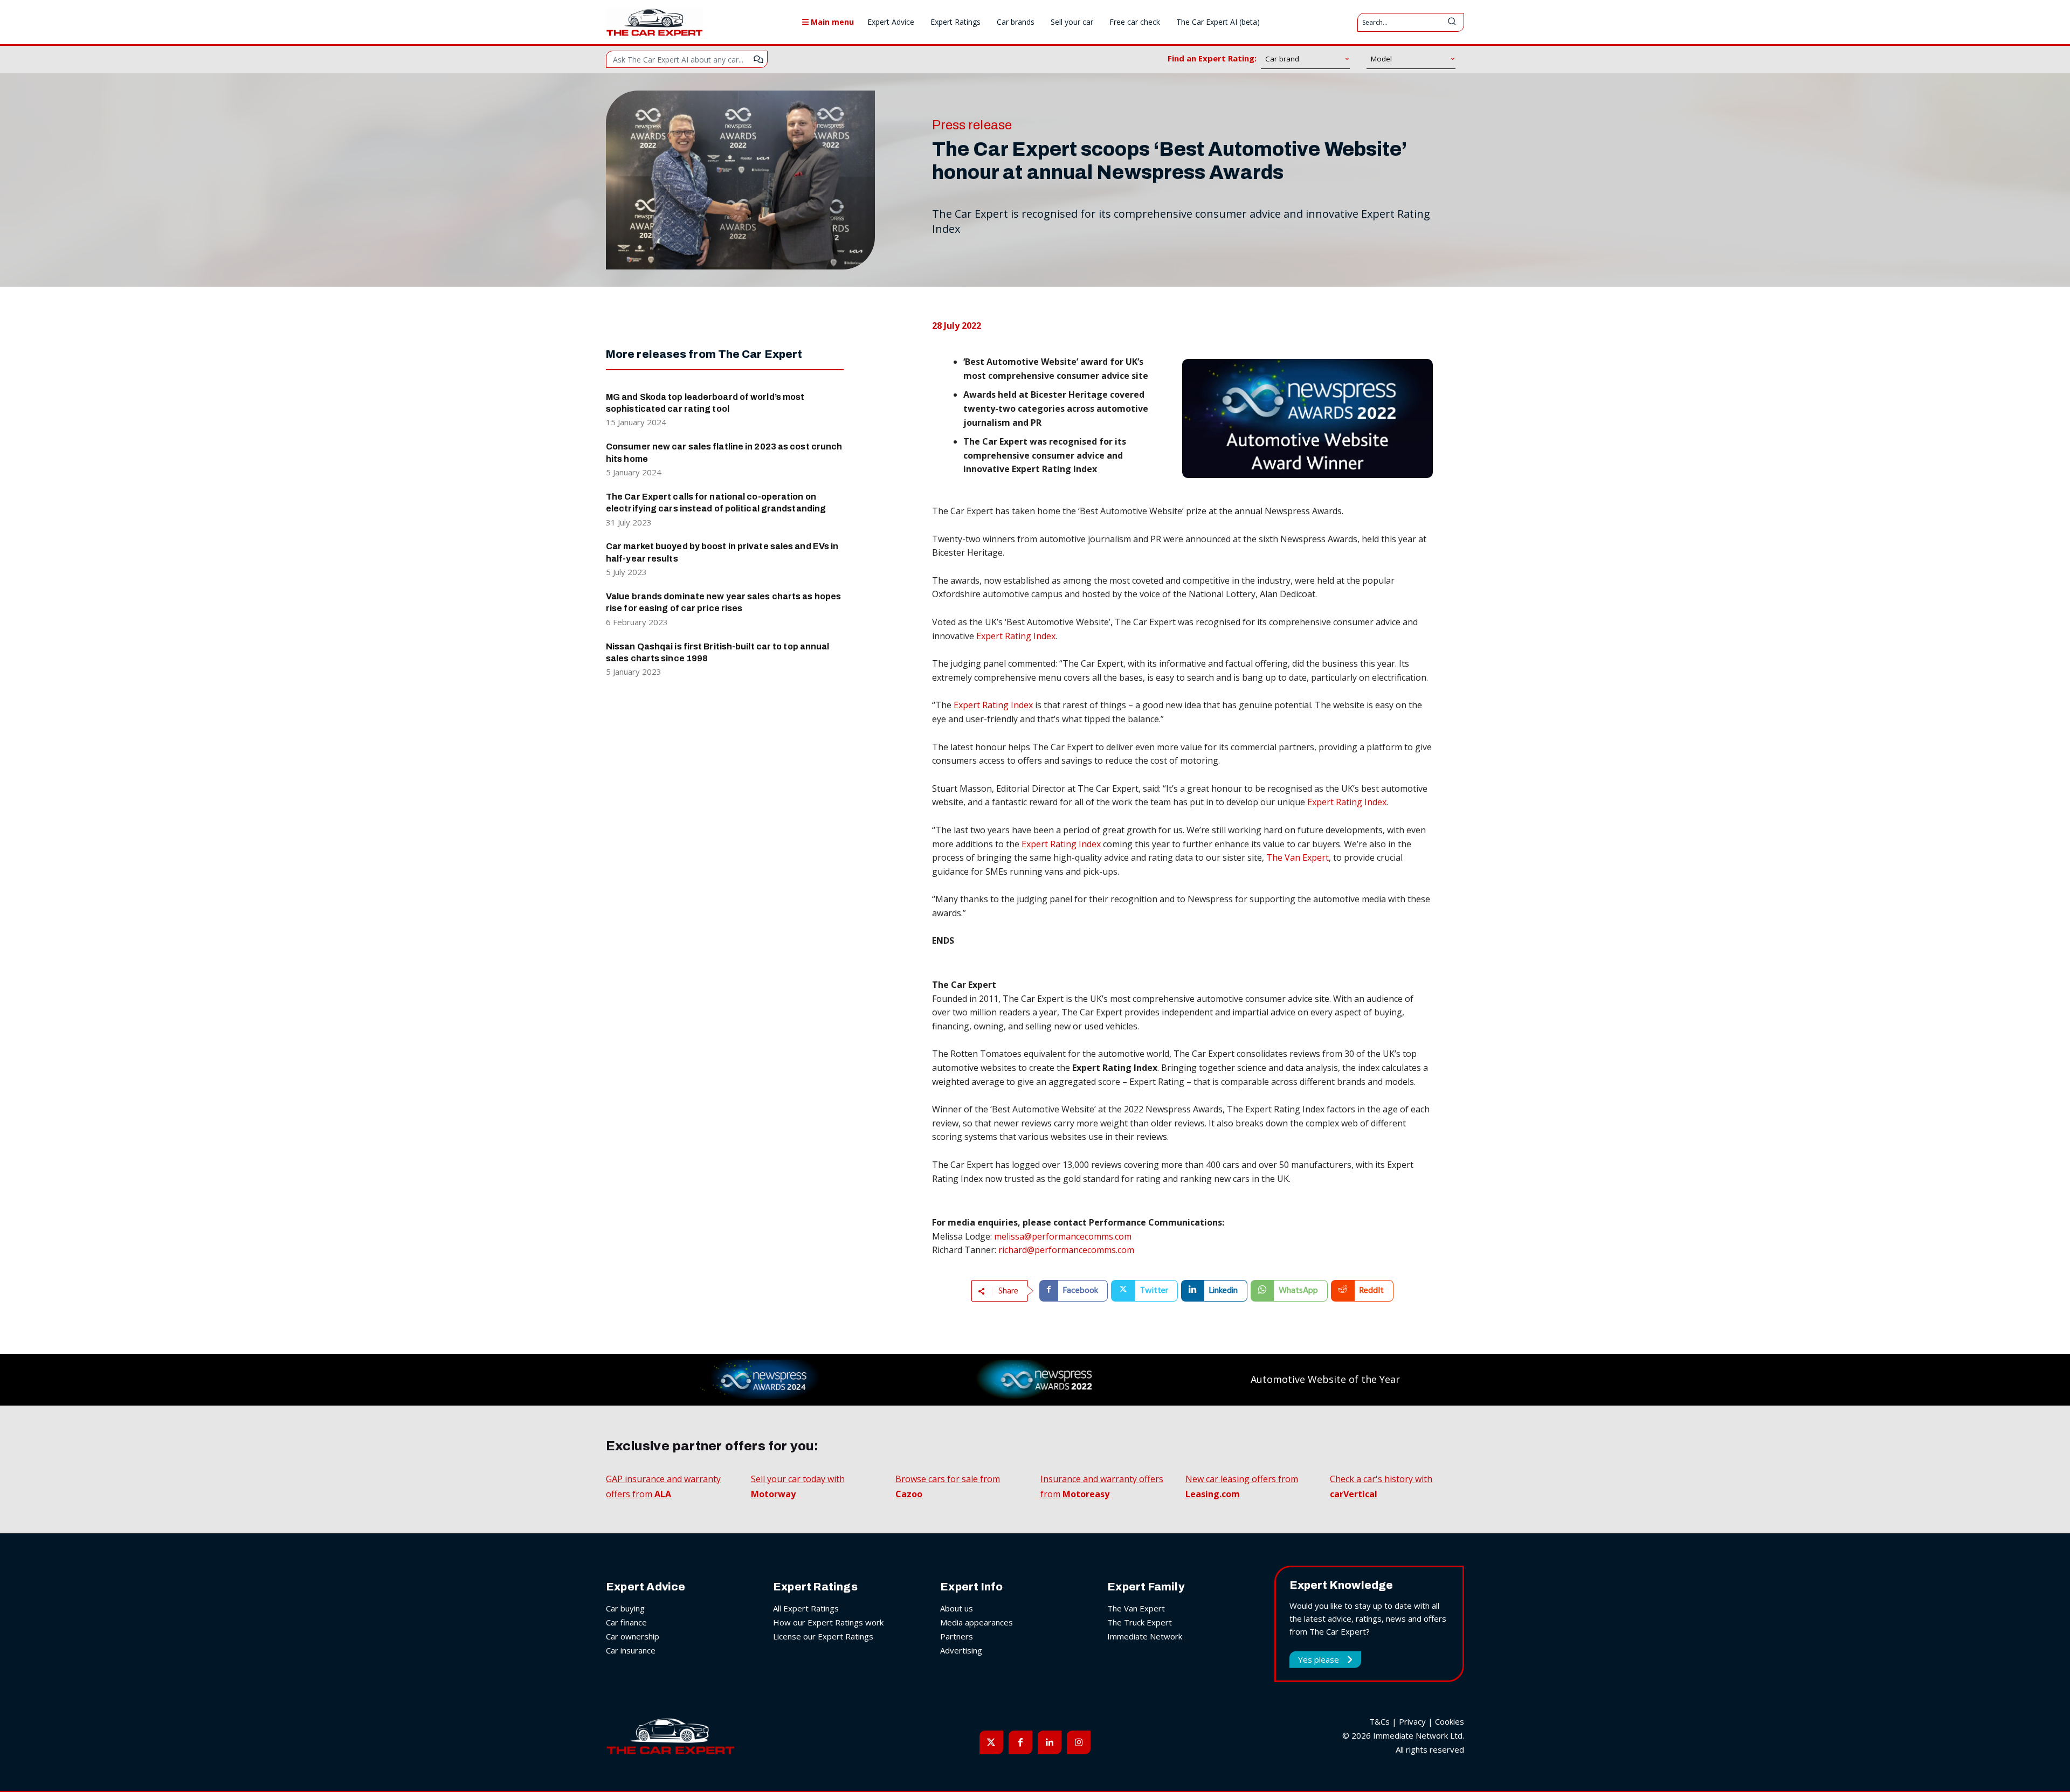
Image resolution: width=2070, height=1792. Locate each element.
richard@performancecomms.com (1066, 1250)
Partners (957, 1636)
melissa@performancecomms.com (1063, 1236)
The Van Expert (1298, 857)
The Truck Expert (1140, 1622)
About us (957, 1608)
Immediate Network (1145, 1636)
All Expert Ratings (806, 1608)
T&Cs (1379, 1721)
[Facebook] (1020, 1742)
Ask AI (758, 59)
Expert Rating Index (1016, 636)
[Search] (1452, 22)
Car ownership (633, 1636)
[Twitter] (991, 1742)
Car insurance (631, 1650)
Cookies (1450, 1721)
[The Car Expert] (654, 22)
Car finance (626, 1622)
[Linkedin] (1050, 1742)
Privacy (1412, 1721)
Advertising (961, 1650)
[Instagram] (1079, 1742)
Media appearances (977, 1622)
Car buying (625, 1608)
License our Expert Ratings (823, 1636)
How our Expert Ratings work (828, 1622)
